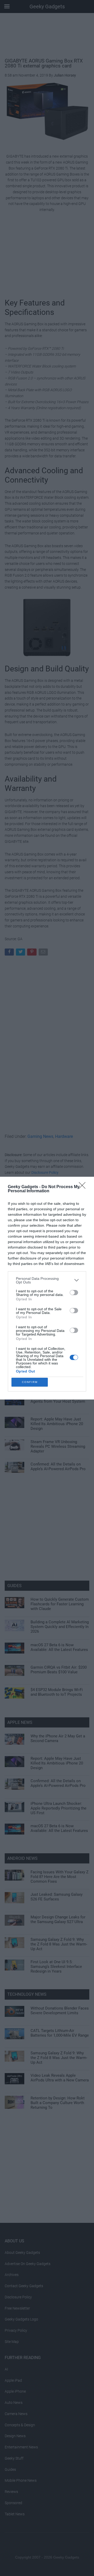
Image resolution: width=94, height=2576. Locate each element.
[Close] (84, 1187)
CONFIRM (30, 1382)
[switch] (74, 1293)
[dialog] (47, 1288)
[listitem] (47, 1280)
